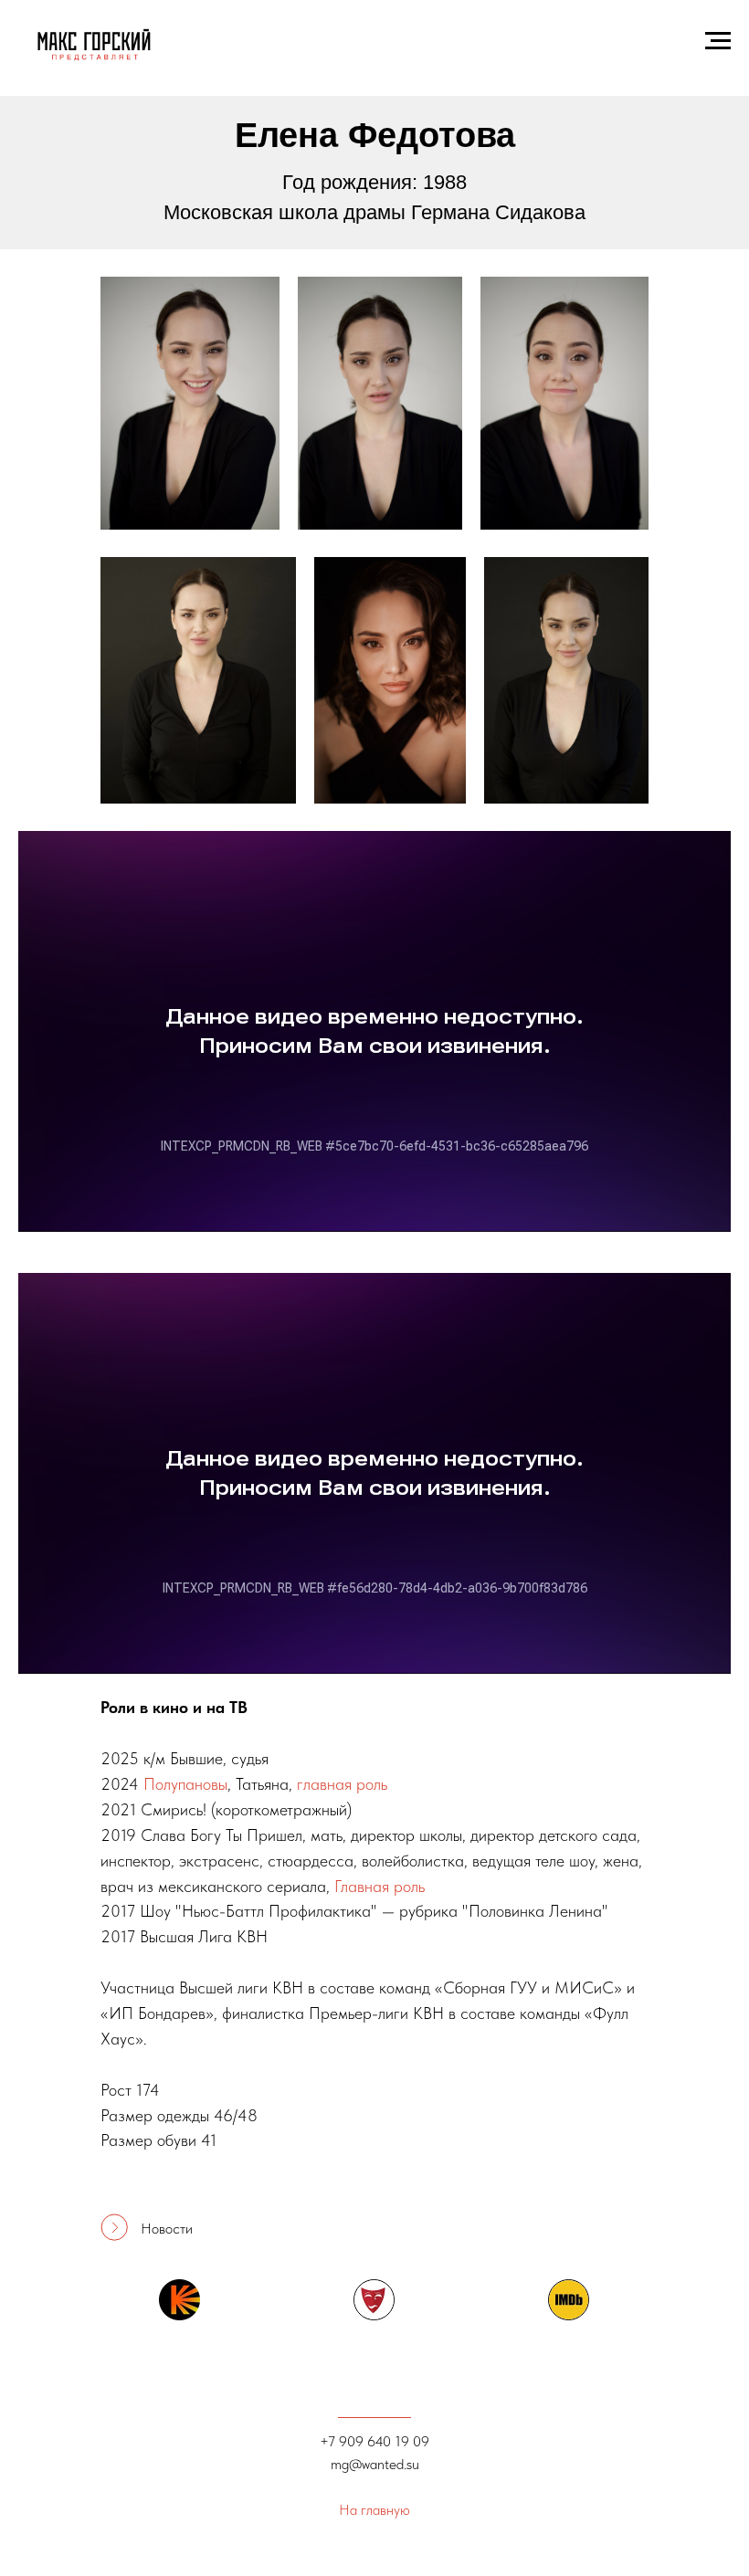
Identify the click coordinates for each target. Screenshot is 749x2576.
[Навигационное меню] (718, 41)
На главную (374, 2510)
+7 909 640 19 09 (374, 2441)
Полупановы (185, 1784)
